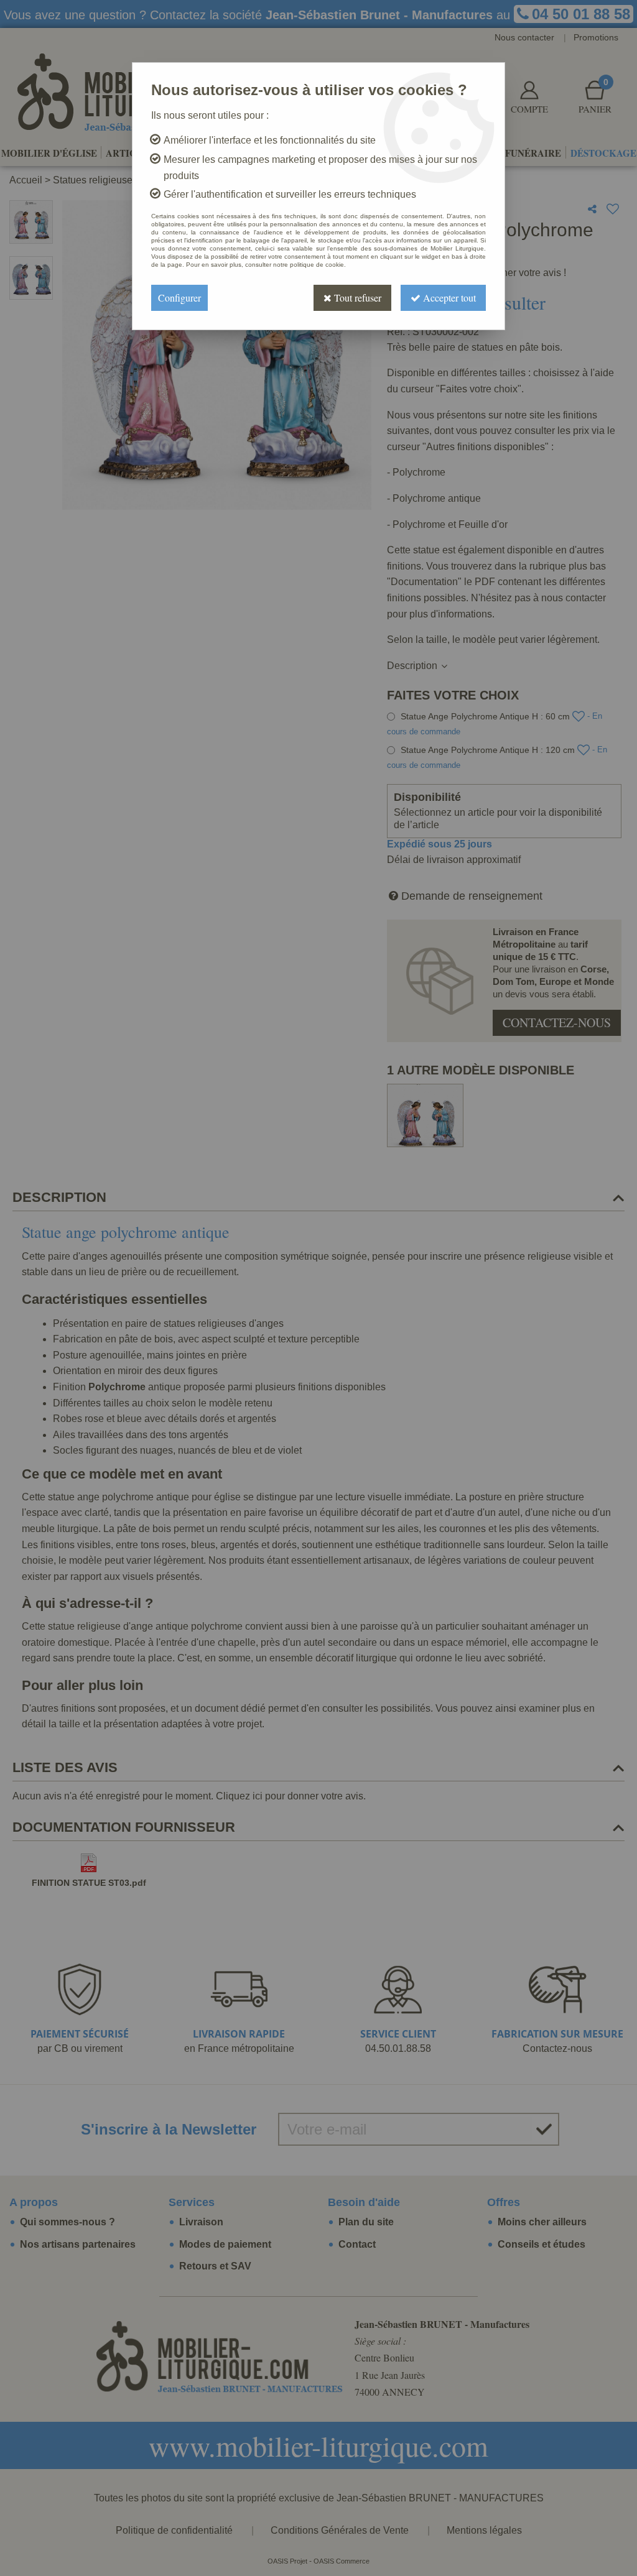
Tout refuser (356, 298)
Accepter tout (448, 298)
